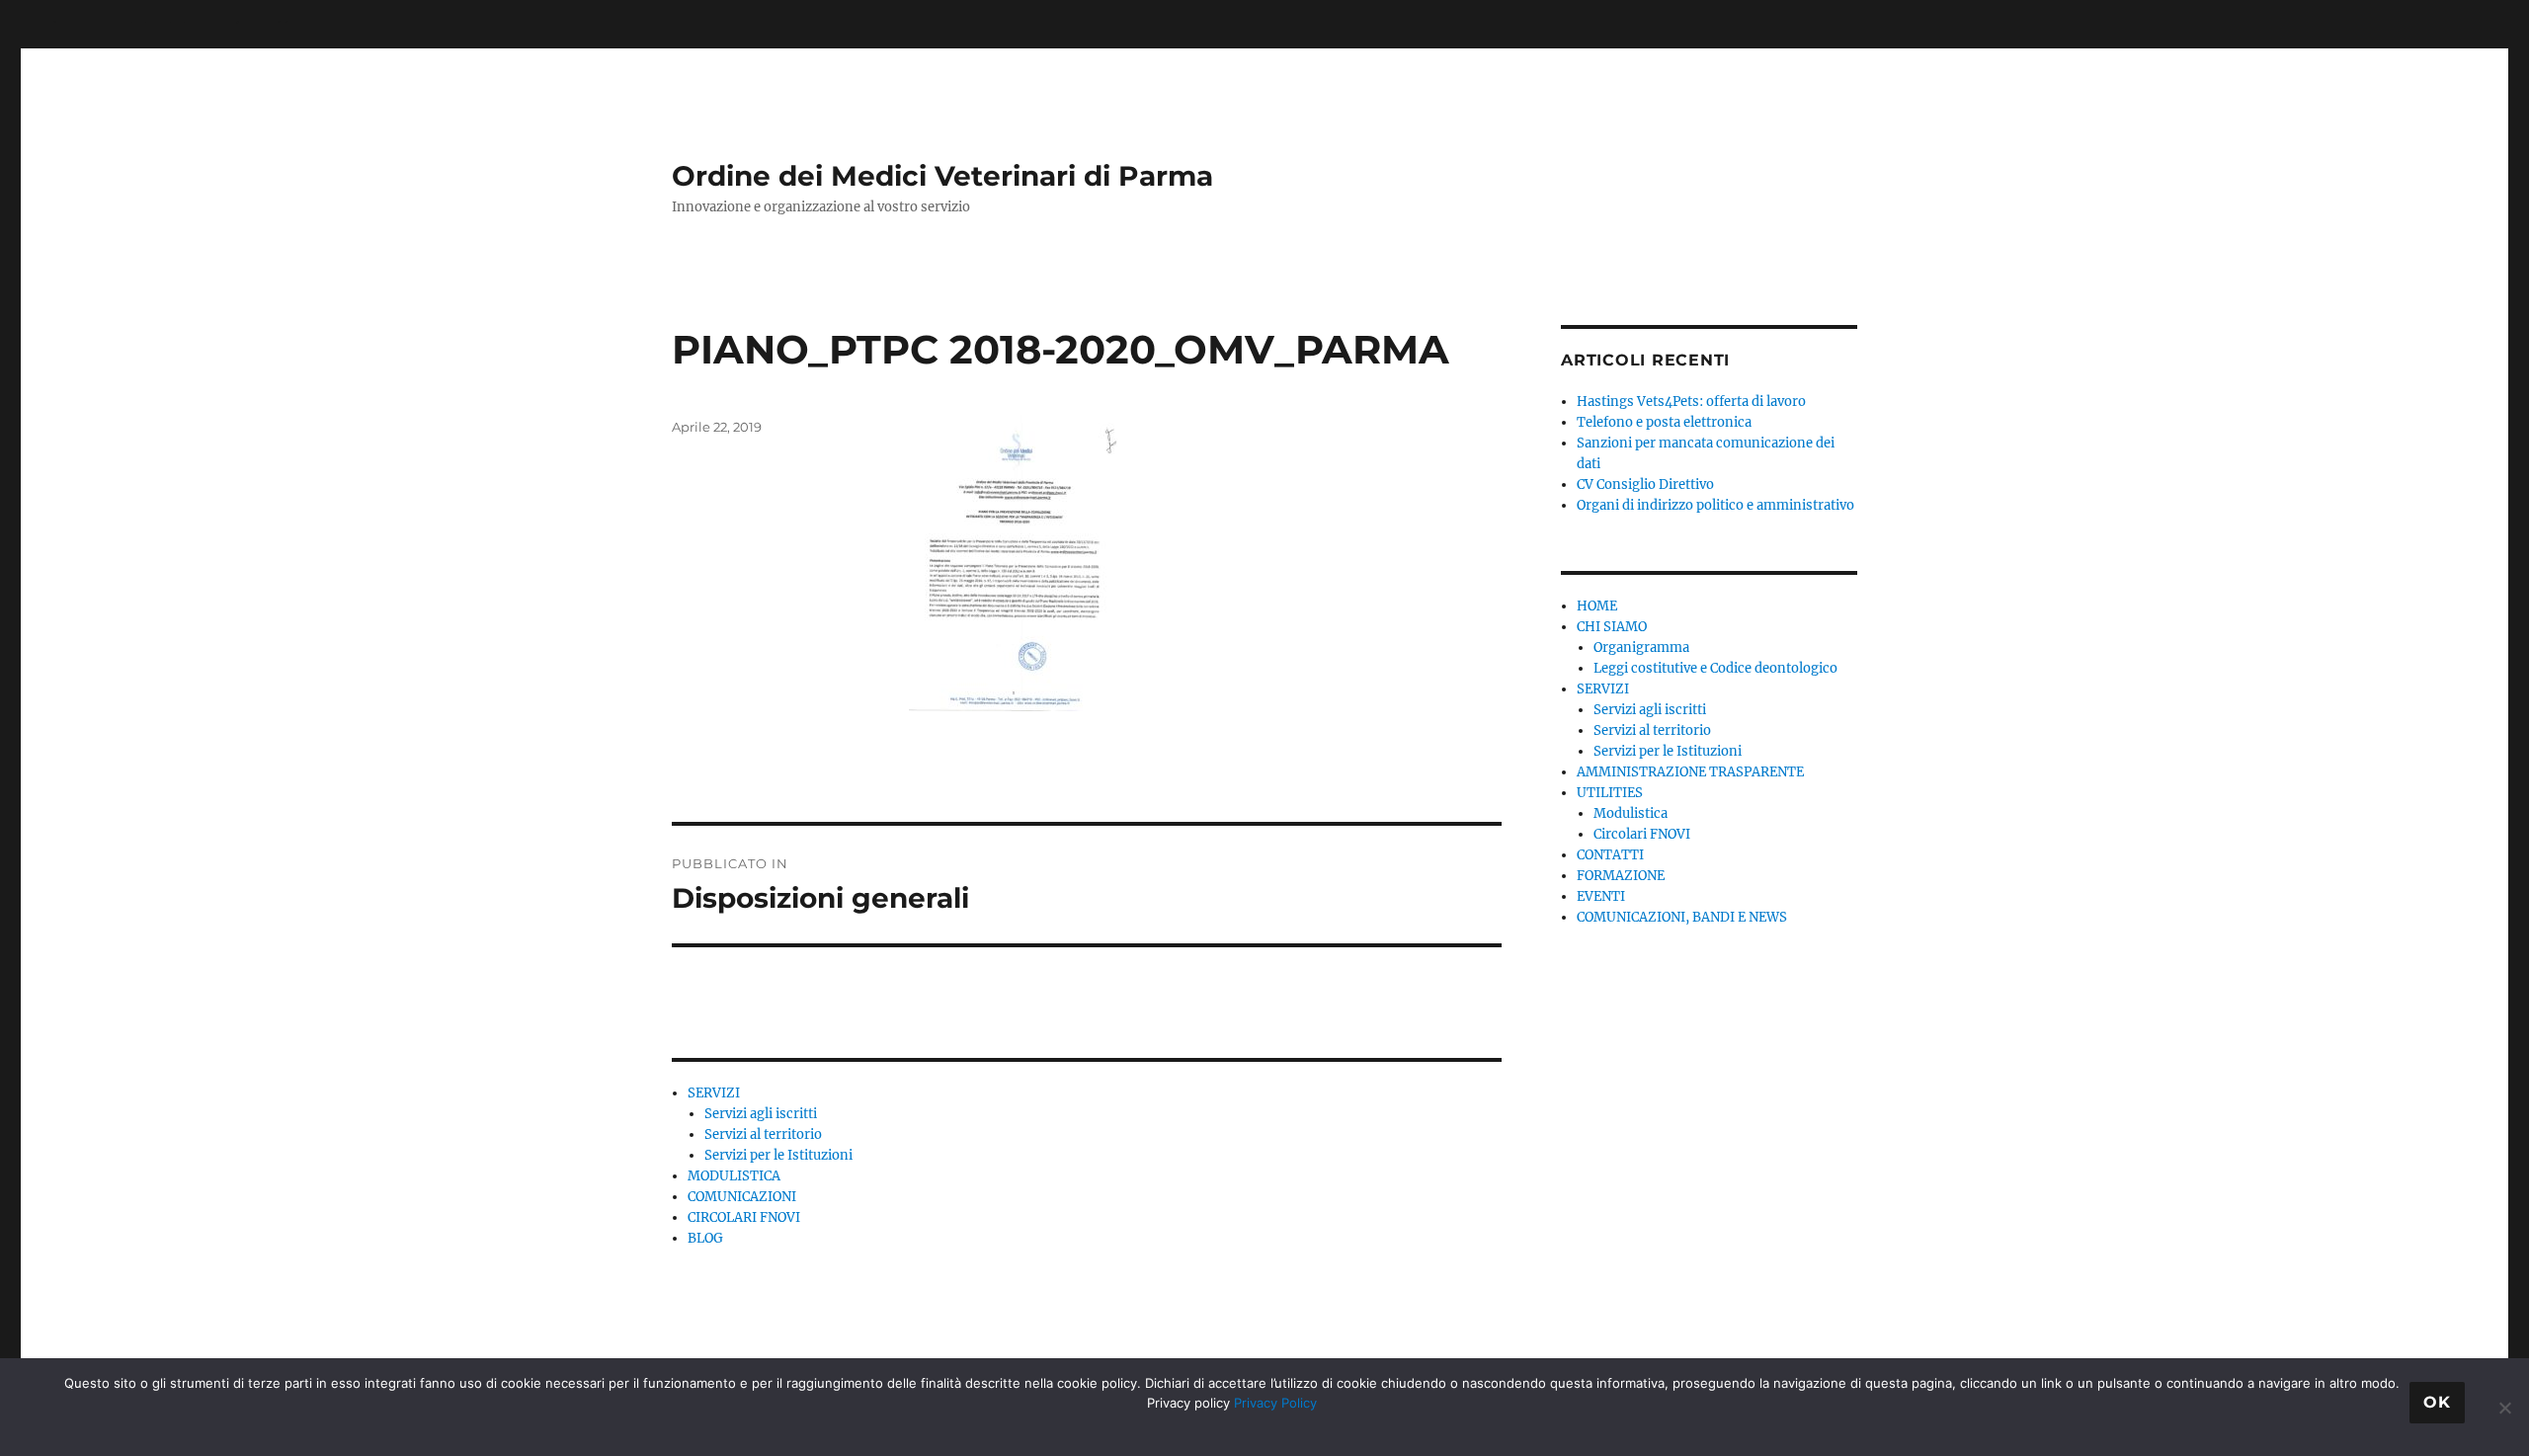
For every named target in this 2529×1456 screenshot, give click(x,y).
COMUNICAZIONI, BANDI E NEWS (1682, 917)
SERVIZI (714, 1093)
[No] (2504, 1408)
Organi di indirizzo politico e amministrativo (1715, 505)
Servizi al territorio (763, 1134)
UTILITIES (1610, 793)
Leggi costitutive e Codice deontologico (1715, 668)
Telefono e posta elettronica (1664, 422)
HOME (1597, 606)
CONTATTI (1610, 855)
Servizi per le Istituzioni (778, 1155)
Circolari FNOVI (1642, 834)
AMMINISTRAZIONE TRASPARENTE (1690, 772)
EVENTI (1601, 896)
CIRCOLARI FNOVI (744, 1217)
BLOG (705, 1238)
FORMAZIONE (1621, 876)
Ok (2437, 1402)
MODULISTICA (734, 1176)
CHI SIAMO (1612, 627)
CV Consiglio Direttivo (1645, 485)
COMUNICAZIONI (742, 1197)
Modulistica (1631, 813)
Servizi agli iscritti (761, 1114)
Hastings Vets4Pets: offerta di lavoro (1691, 402)
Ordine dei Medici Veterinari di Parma (942, 176)
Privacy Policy (1275, 1403)
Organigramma (1641, 647)
